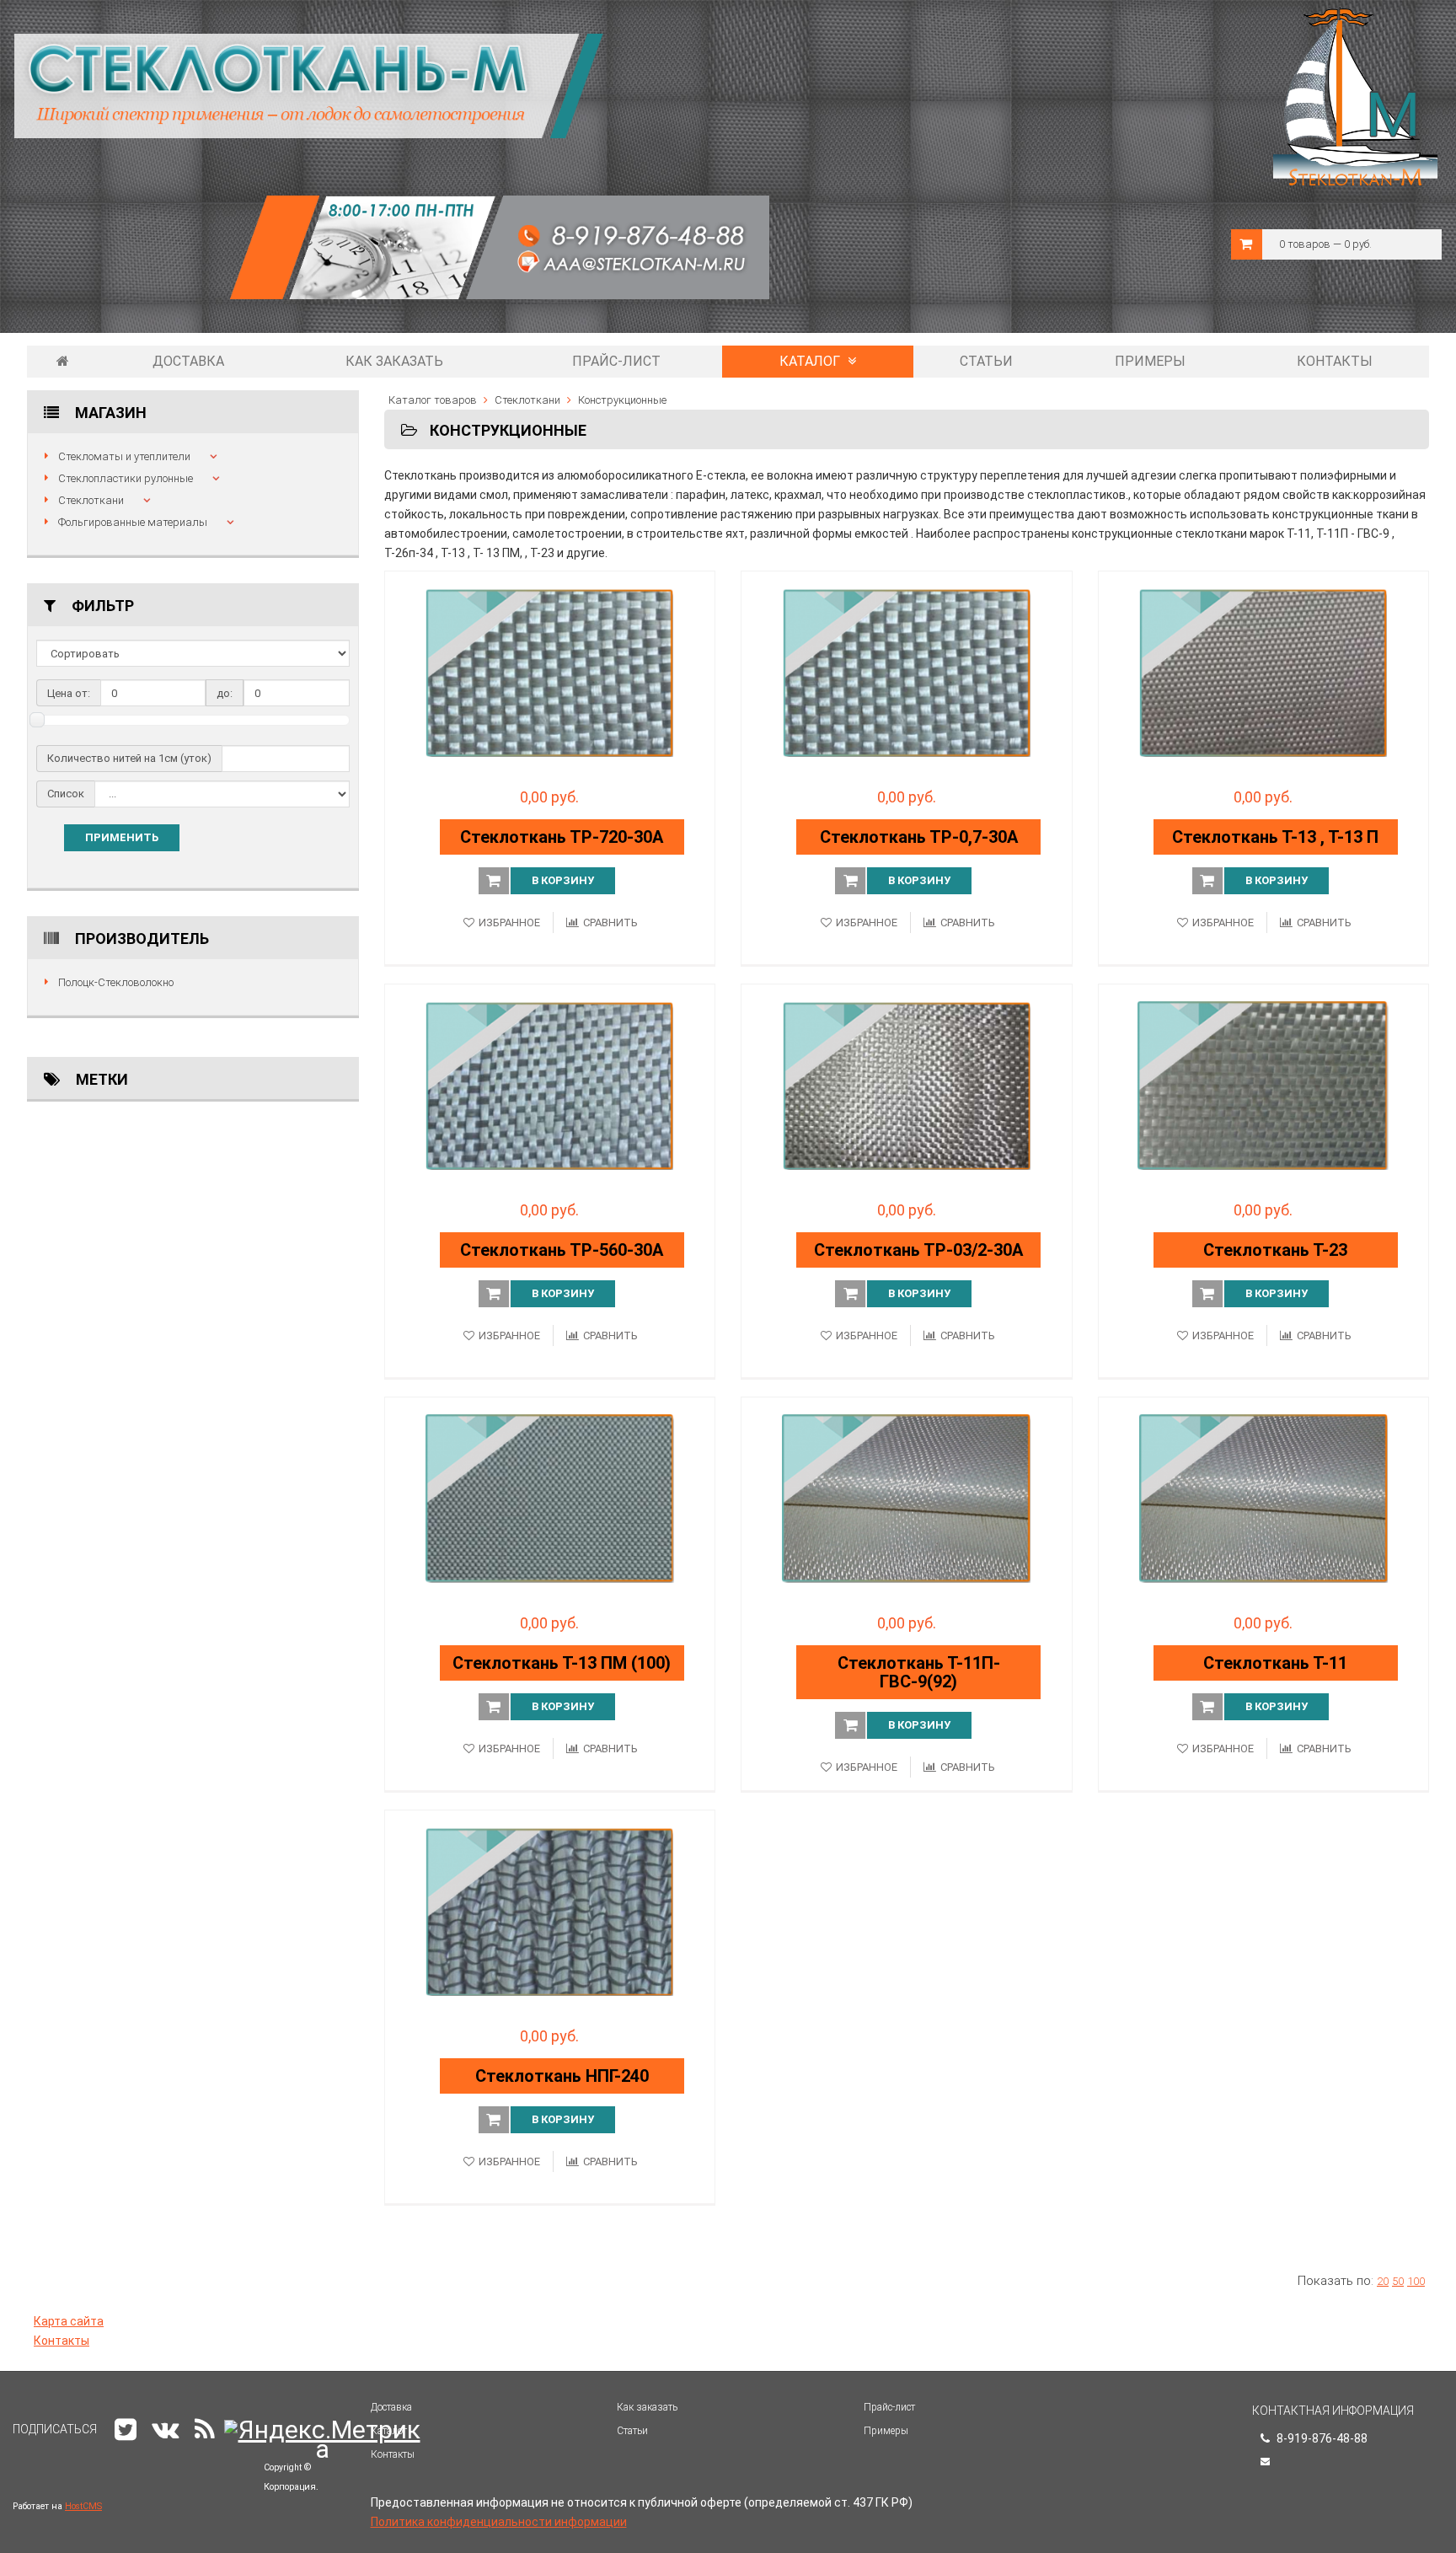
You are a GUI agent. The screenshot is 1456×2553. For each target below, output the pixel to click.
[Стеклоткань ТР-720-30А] (550, 673)
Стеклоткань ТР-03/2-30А (918, 1250)
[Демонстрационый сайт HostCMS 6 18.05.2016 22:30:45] (63, 362)
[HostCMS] (392, 264)
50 (1398, 2281)
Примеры (1150, 361)
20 (1383, 2281)
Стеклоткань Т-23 (1275, 1250)
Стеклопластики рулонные (126, 478)
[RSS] (205, 2430)
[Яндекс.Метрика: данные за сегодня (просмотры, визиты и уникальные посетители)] (322, 2439)
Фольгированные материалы (133, 522)
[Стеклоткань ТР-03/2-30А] (907, 1086)
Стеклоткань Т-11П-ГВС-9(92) (919, 1672)
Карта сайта (69, 2321)
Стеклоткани (91, 500)
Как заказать (394, 361)
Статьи (986, 361)
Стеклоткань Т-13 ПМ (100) (562, 1663)
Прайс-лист (616, 361)
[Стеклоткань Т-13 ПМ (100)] (550, 1499)
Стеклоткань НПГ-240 (562, 2076)
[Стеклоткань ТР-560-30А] (550, 1086)
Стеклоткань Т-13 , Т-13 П (1275, 837)
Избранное (509, 923)
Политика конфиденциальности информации (499, 2522)
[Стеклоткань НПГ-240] (550, 1912)
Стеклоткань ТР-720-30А (562, 837)
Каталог (811, 361)
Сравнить (610, 923)
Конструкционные (622, 400)
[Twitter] (126, 2430)
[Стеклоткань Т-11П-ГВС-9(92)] (907, 1499)
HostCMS (83, 2506)
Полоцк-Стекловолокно (116, 982)
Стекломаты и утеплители (124, 456)
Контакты (1335, 361)
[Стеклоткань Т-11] (1264, 1499)
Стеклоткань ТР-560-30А (562, 1250)
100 (1416, 2281)
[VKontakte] (165, 2430)
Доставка (188, 361)
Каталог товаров (433, 400)
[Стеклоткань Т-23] (1264, 1086)
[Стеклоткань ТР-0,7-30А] (907, 673)
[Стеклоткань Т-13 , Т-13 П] (1264, 673)
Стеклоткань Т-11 (1275, 1663)
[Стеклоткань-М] (309, 85)
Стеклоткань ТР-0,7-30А (919, 837)
